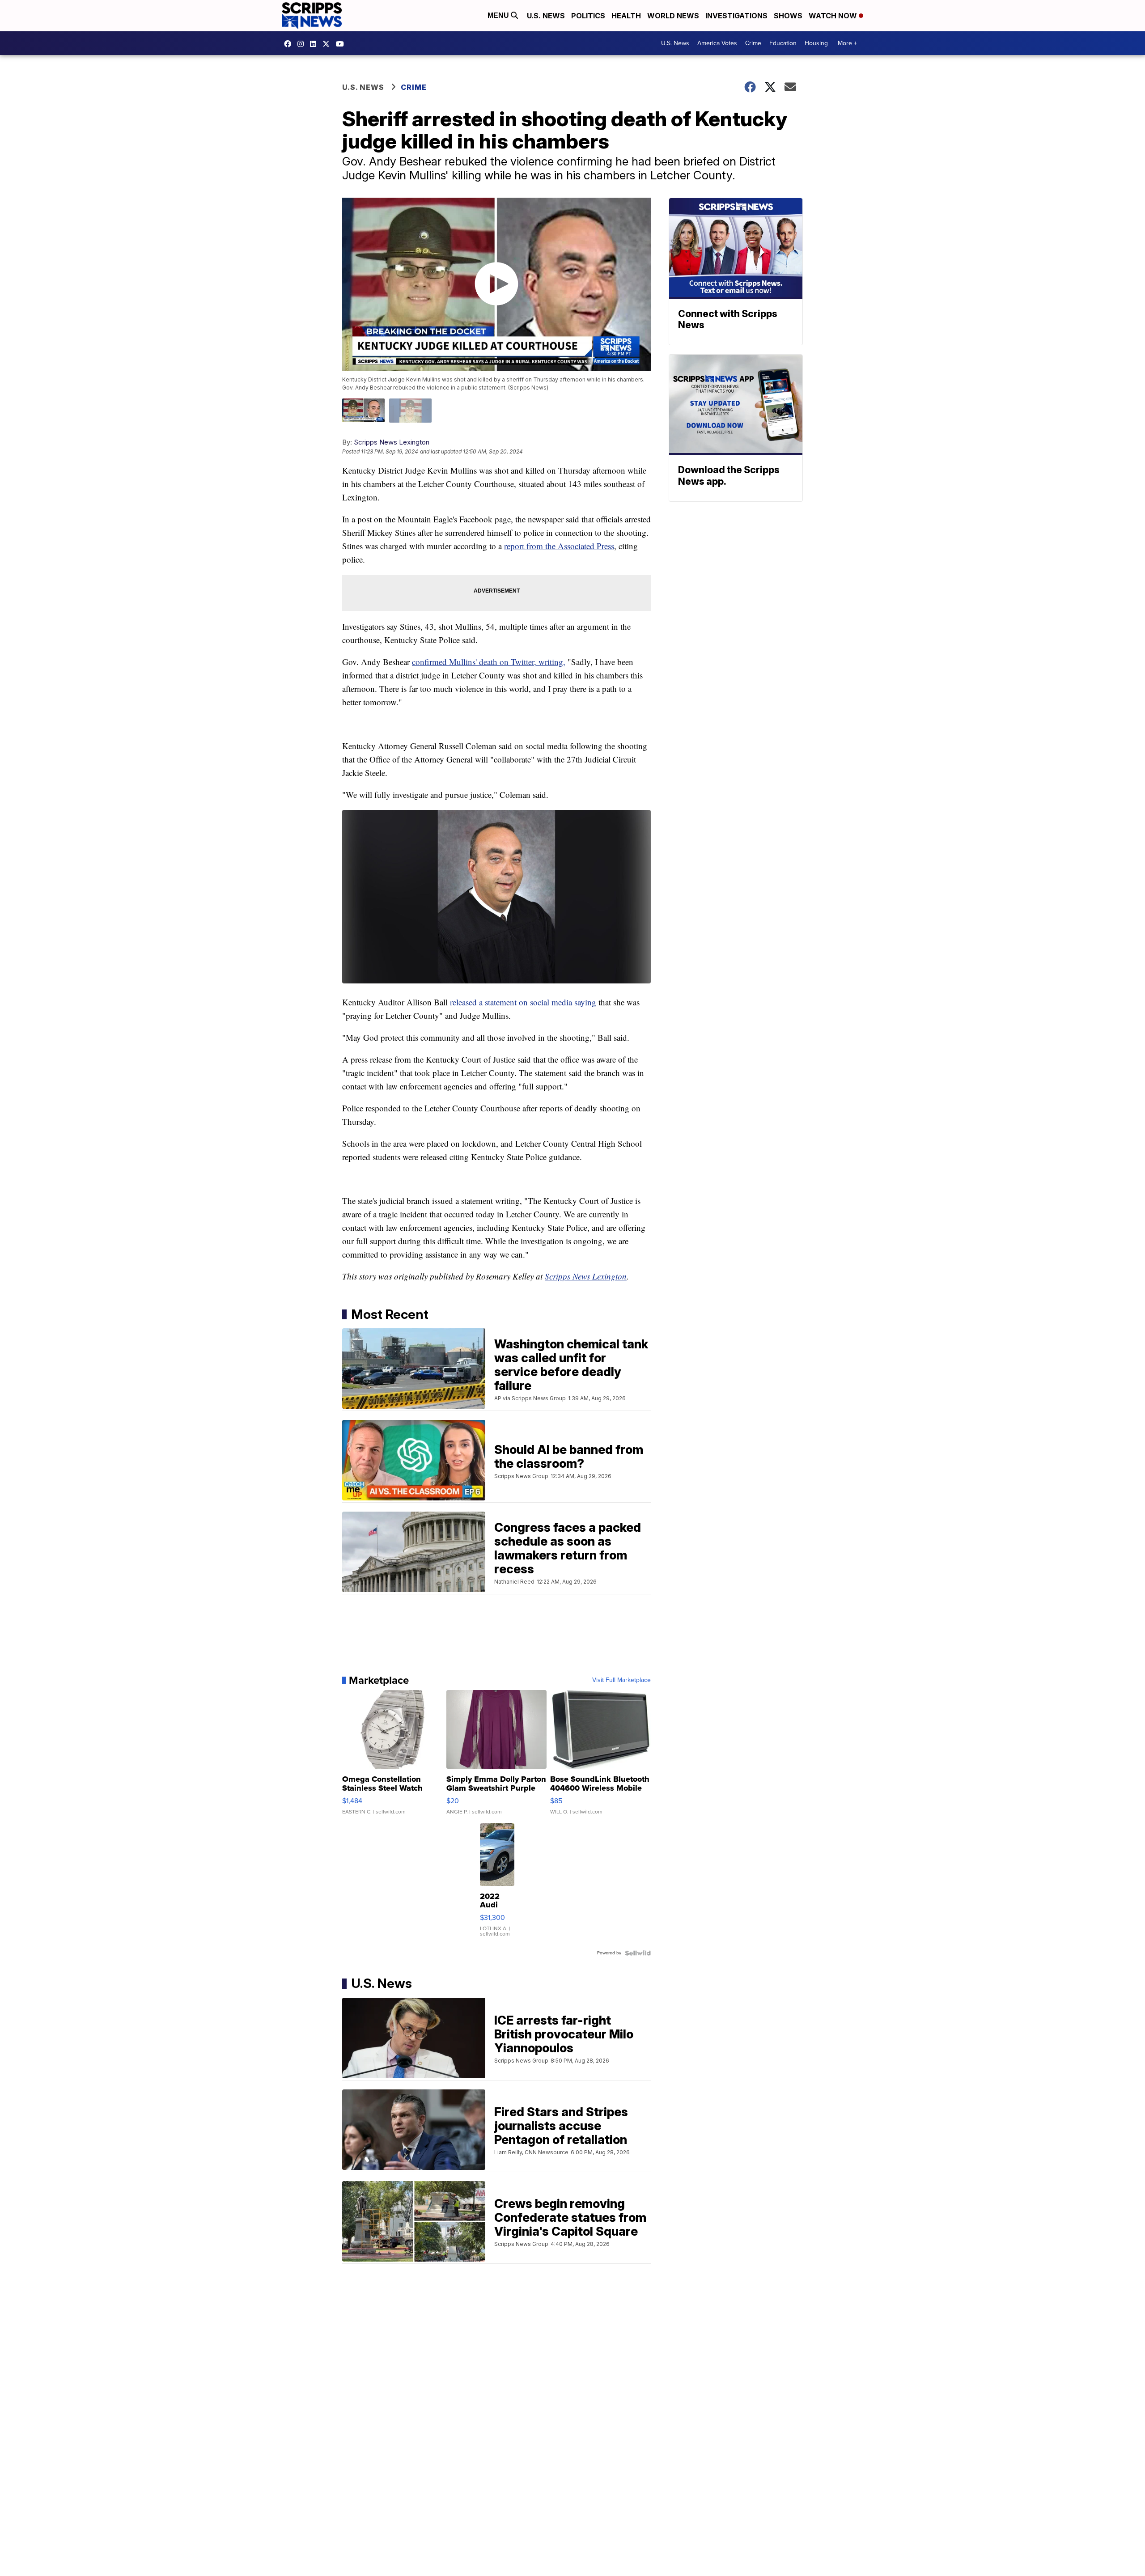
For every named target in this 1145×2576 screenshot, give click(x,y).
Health (626, 16)
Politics (588, 16)
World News (673, 16)
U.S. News (546, 16)
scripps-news (315, 44)
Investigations (736, 16)
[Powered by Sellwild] (638, 1953)
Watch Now (834, 16)
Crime (753, 43)
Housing (816, 43)
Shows (788, 16)
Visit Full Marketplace (621, 1680)
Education (783, 43)
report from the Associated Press (559, 546)
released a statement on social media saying (523, 1002)
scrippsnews (290, 44)
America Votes (717, 43)
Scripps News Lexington (392, 442)
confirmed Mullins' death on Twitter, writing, (489, 662)
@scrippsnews (342, 44)
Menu (499, 15)
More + (847, 43)
